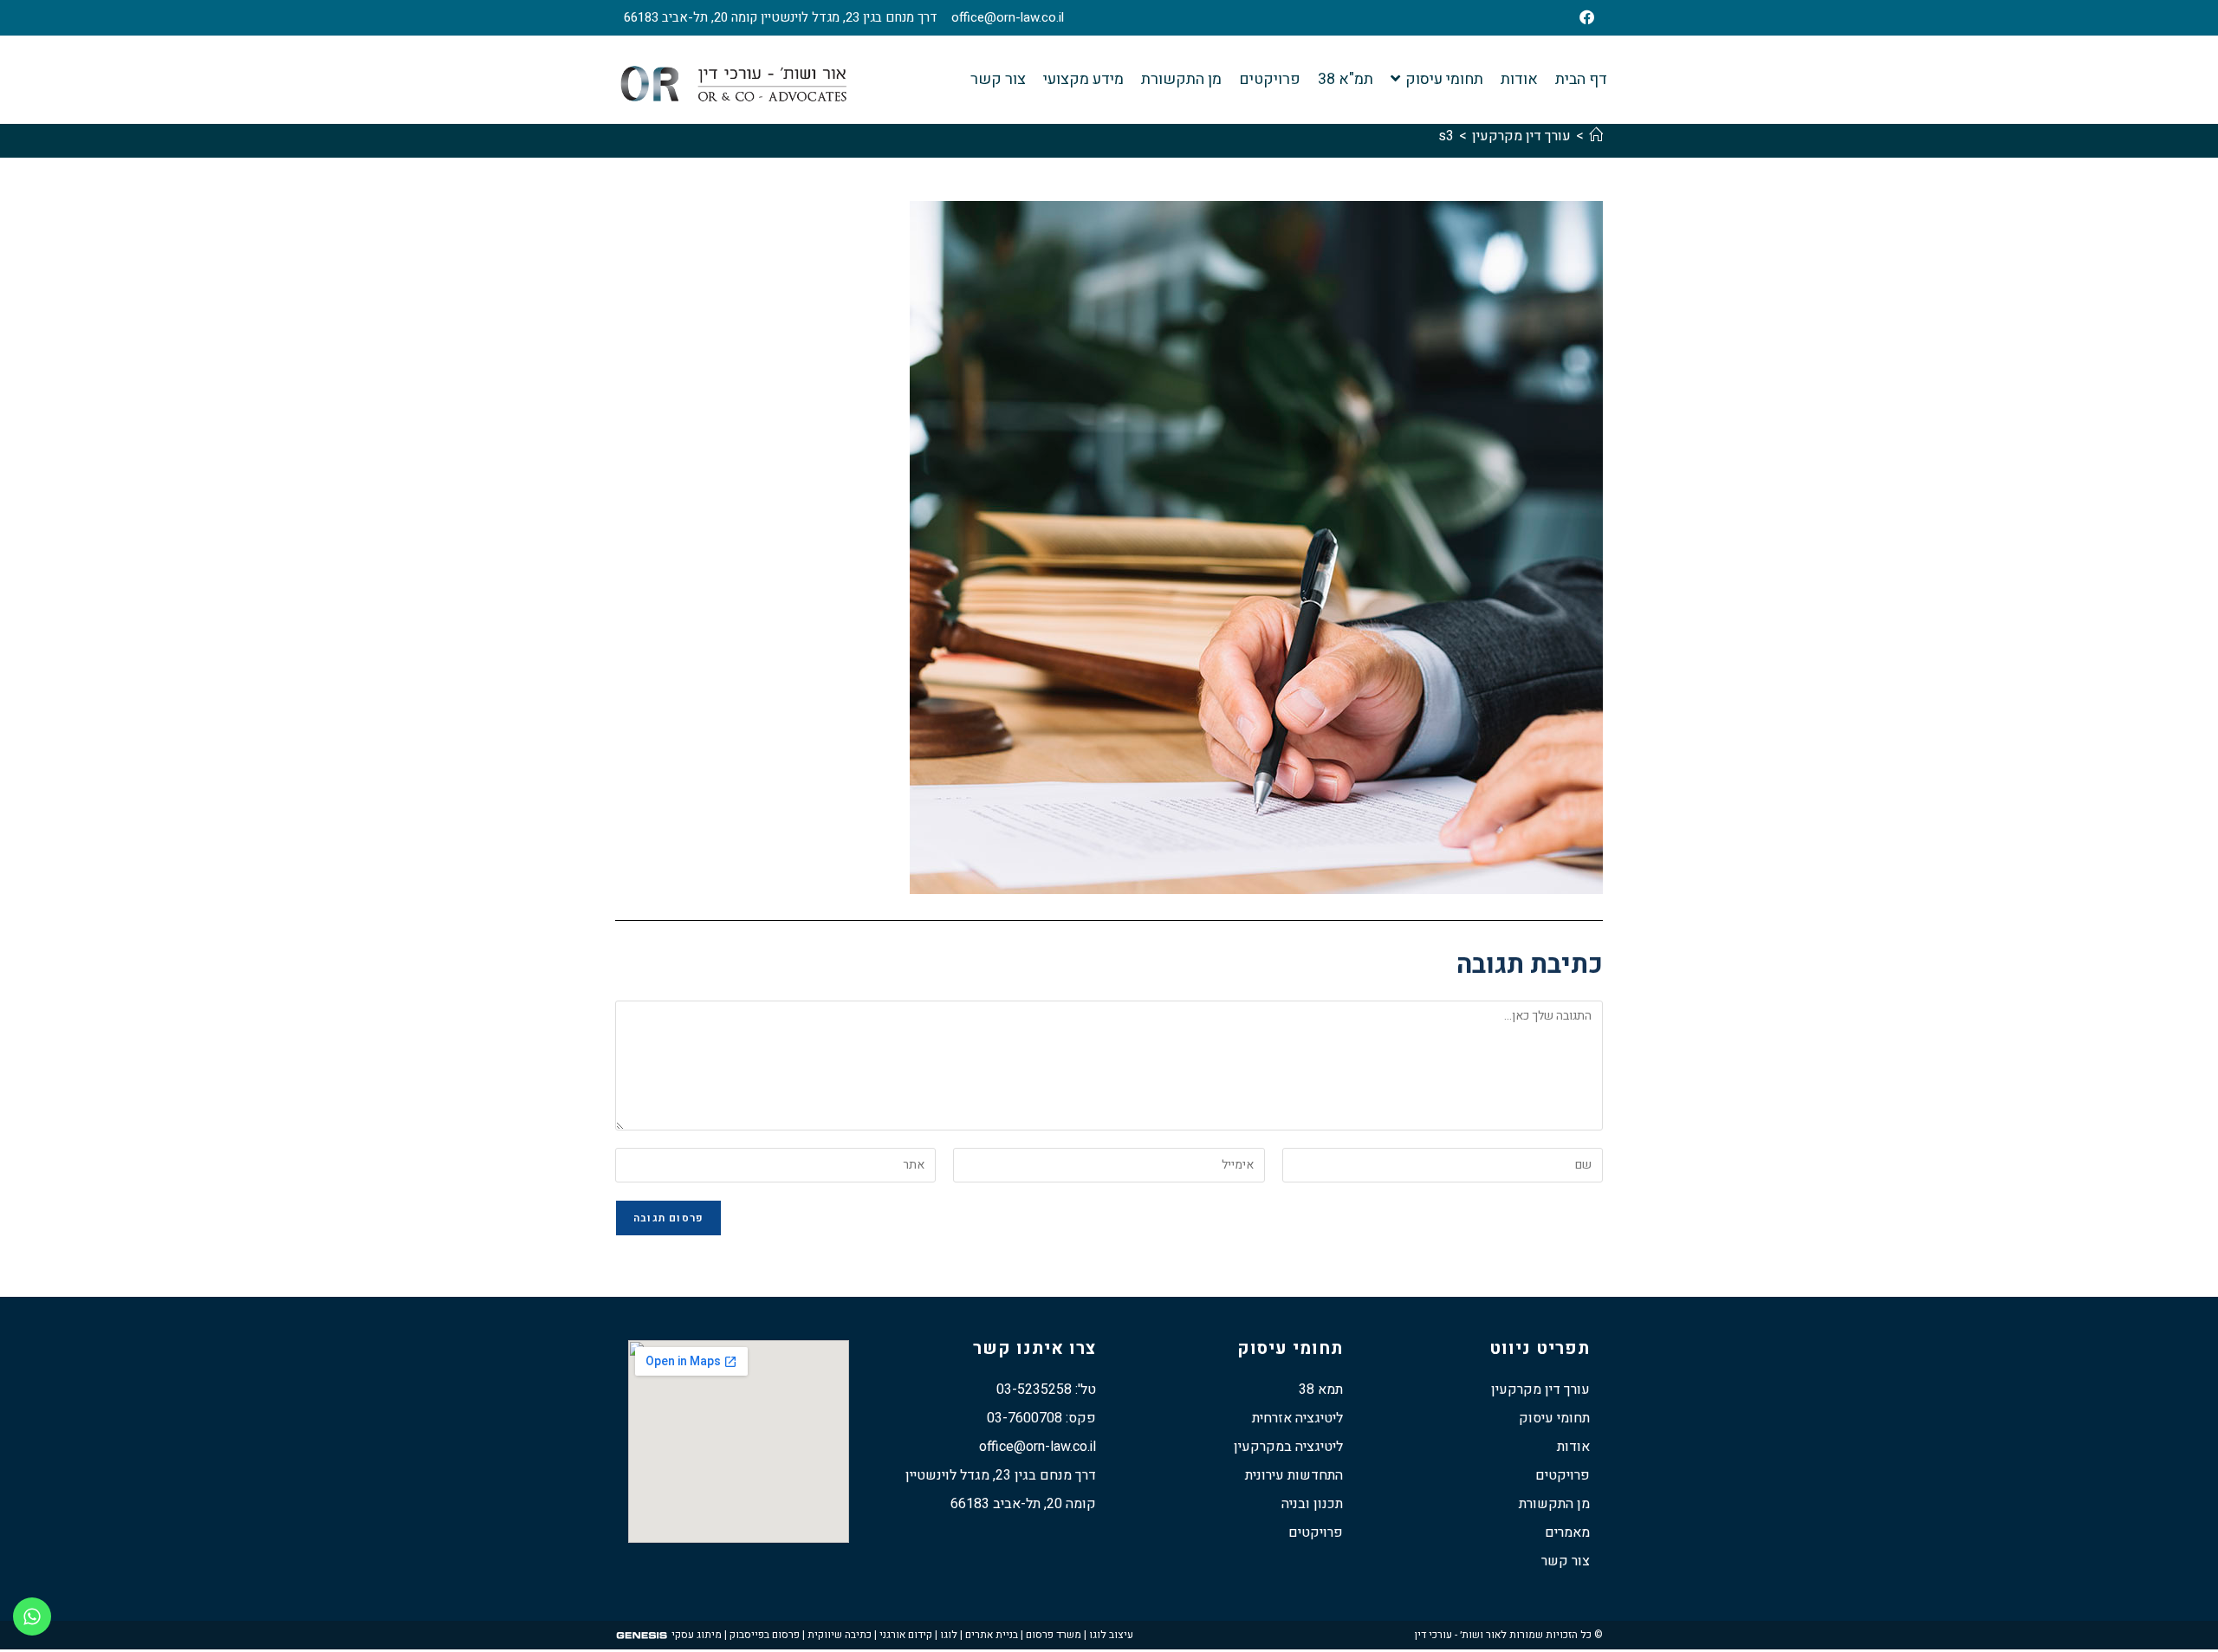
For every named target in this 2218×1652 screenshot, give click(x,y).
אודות (1573, 1447)
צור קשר (1566, 1561)
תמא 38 (1321, 1390)
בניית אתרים (992, 1635)
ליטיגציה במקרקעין (1288, 1447)
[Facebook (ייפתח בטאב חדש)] (1578, 18)
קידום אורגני (906, 1635)
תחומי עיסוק (1554, 1418)
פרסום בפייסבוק (765, 1635)
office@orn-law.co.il (1008, 17)
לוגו (949, 1635)
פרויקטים (1563, 1475)
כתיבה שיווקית (840, 1635)
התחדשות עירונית (1294, 1475)
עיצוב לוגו (1111, 1635)
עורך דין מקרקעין (1540, 1390)
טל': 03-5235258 (1046, 1390)
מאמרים (1567, 1532)
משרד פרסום (1054, 1635)
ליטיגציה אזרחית (1297, 1418)
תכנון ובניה (1312, 1504)
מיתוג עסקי (697, 1635)
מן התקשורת (1554, 1504)
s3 (1446, 136)
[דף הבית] (1596, 136)
